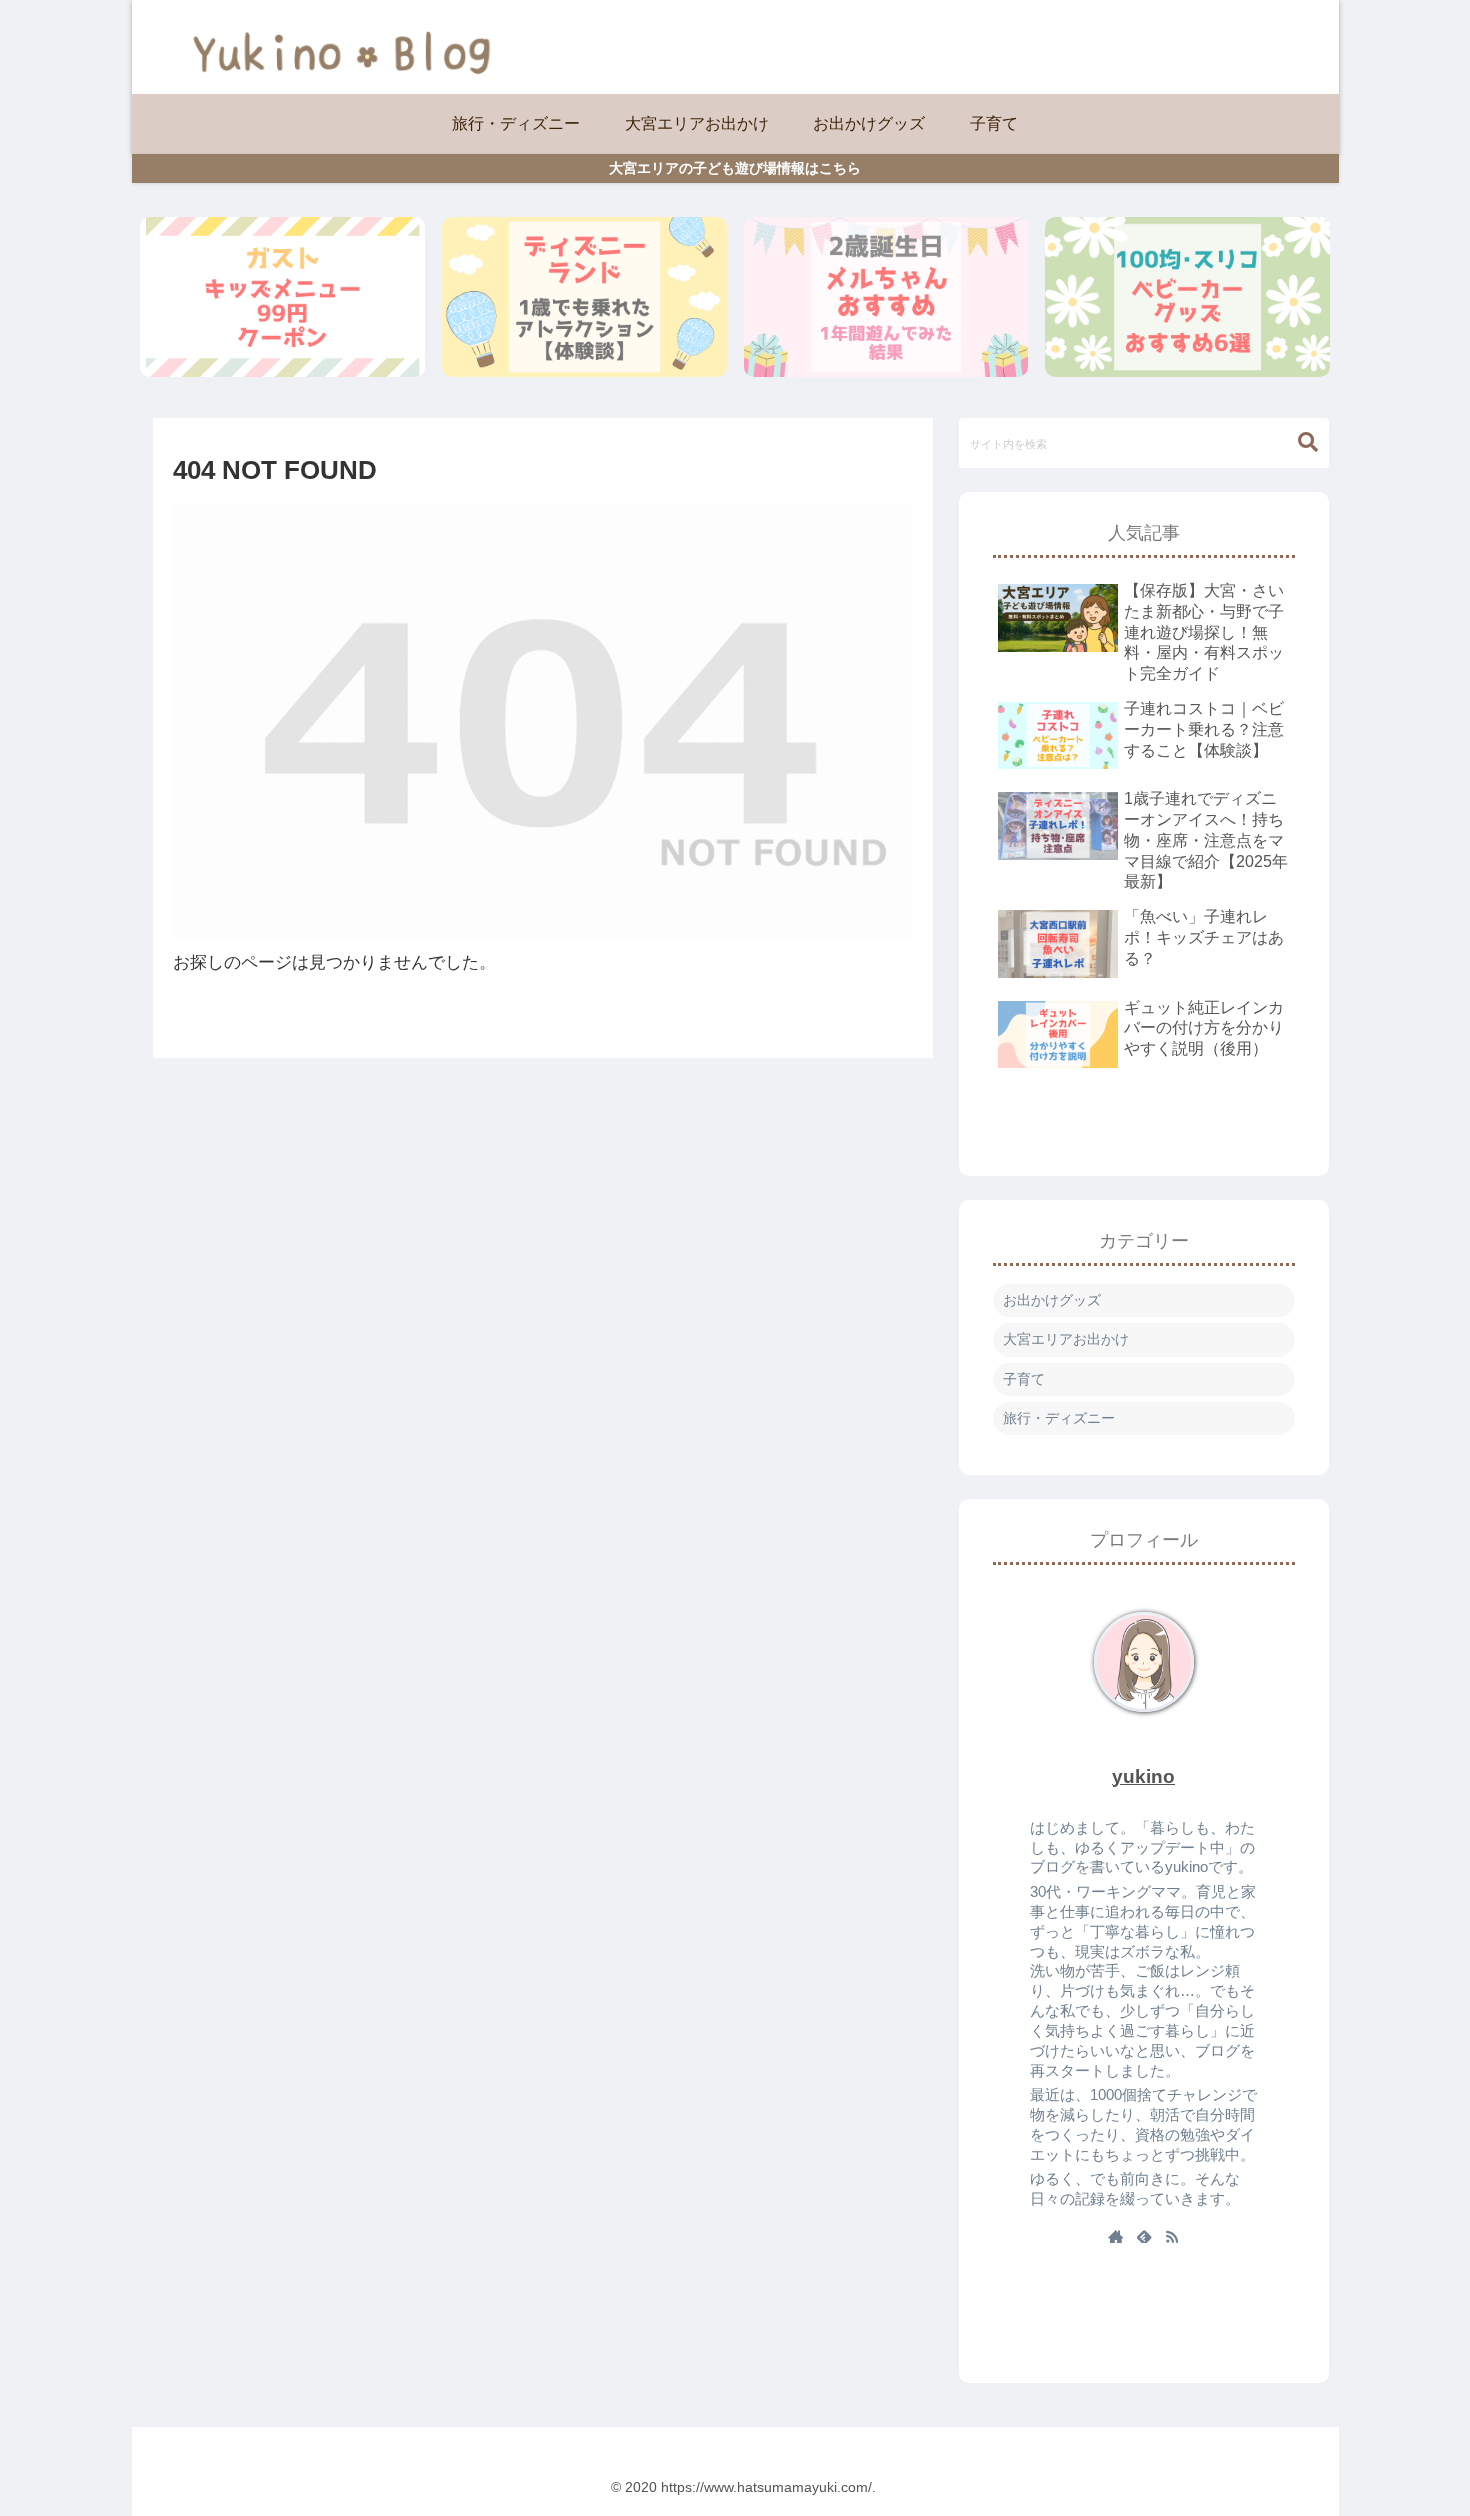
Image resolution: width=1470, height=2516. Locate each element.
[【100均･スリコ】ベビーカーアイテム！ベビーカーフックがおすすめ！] (1187, 297)
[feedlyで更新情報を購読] (1144, 2238)
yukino (1143, 1776)
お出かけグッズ (1052, 1300)
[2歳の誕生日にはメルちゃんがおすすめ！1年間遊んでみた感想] (886, 297)
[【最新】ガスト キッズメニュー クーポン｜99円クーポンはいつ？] (282, 297)
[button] (1308, 442)
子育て (1024, 1379)
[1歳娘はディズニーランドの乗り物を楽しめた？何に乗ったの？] (584, 297)
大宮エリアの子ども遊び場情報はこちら (735, 168)
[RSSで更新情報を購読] (1172, 2238)
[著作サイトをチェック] (1116, 2238)
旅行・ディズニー (1059, 1418)
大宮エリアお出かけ (1066, 1339)
